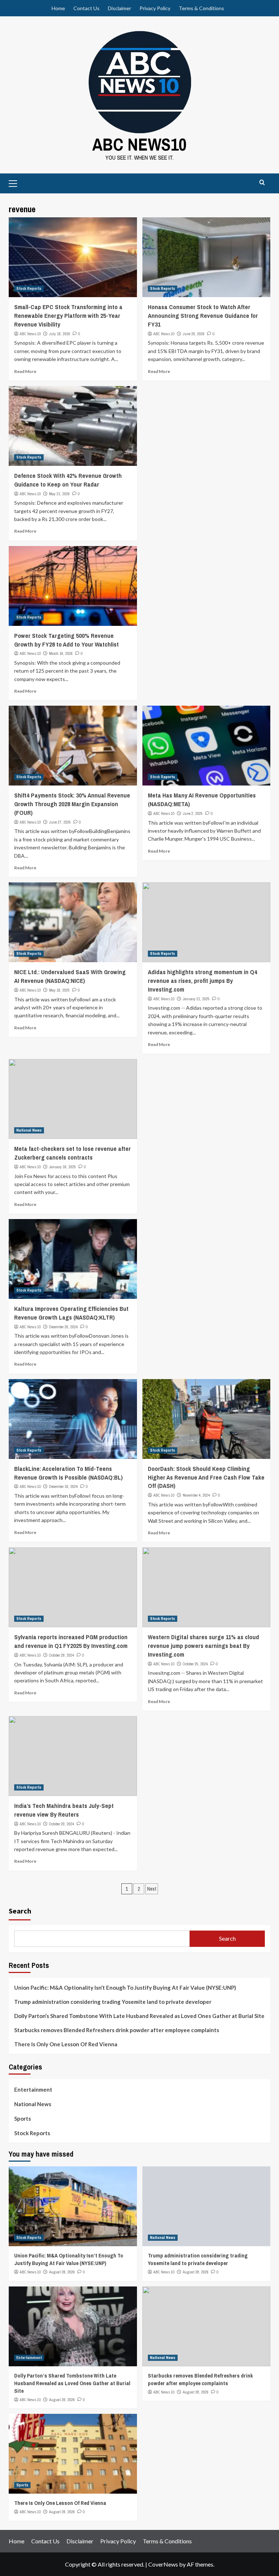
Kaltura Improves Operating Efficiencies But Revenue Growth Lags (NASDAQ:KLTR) (71, 1313)
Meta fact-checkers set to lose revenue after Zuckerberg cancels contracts (72, 1153)
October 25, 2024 (195, 1664)
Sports (23, 2118)
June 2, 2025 (193, 813)
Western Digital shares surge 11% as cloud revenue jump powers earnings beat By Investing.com (203, 1646)
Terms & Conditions (201, 8)
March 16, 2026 (61, 653)
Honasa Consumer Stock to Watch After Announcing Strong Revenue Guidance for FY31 (203, 315)
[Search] (262, 183)
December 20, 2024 (63, 1327)
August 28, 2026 (62, 2272)
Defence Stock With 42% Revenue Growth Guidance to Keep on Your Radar (68, 480)
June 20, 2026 (194, 334)
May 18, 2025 (59, 990)
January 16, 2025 (62, 1167)
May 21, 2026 (59, 494)
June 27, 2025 (60, 822)
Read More (25, 371)
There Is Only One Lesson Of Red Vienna (66, 2044)
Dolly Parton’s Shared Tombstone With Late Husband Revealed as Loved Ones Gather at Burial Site (139, 2016)
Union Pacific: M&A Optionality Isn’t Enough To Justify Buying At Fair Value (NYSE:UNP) (125, 1988)
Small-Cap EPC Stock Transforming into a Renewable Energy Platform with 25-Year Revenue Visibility (68, 315)
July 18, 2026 (60, 334)
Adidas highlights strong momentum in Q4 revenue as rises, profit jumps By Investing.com (203, 981)
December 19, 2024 (63, 1486)
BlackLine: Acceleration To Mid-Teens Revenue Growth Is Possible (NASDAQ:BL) (68, 1473)
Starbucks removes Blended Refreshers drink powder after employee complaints (117, 2030)
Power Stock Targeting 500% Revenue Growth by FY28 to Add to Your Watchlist (66, 640)
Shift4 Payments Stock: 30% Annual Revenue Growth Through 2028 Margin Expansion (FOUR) (72, 804)
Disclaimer (120, 8)
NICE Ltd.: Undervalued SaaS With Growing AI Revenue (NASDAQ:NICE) (70, 976)
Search (20, 1911)
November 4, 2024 (196, 1495)
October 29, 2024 (62, 1655)
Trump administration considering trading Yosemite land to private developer (113, 2002)
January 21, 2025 (196, 999)
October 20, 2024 (62, 1824)
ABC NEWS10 (139, 144)
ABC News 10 (30, 334)
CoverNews (163, 2564)
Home (58, 8)
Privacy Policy (155, 8)
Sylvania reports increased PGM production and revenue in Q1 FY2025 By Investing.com (71, 1641)
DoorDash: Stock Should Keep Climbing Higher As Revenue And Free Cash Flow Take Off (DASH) (206, 1477)
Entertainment (33, 2089)
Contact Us (86, 8)
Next (152, 1889)
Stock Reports (29, 288)
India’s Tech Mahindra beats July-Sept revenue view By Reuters (64, 1810)
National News (29, 1130)
